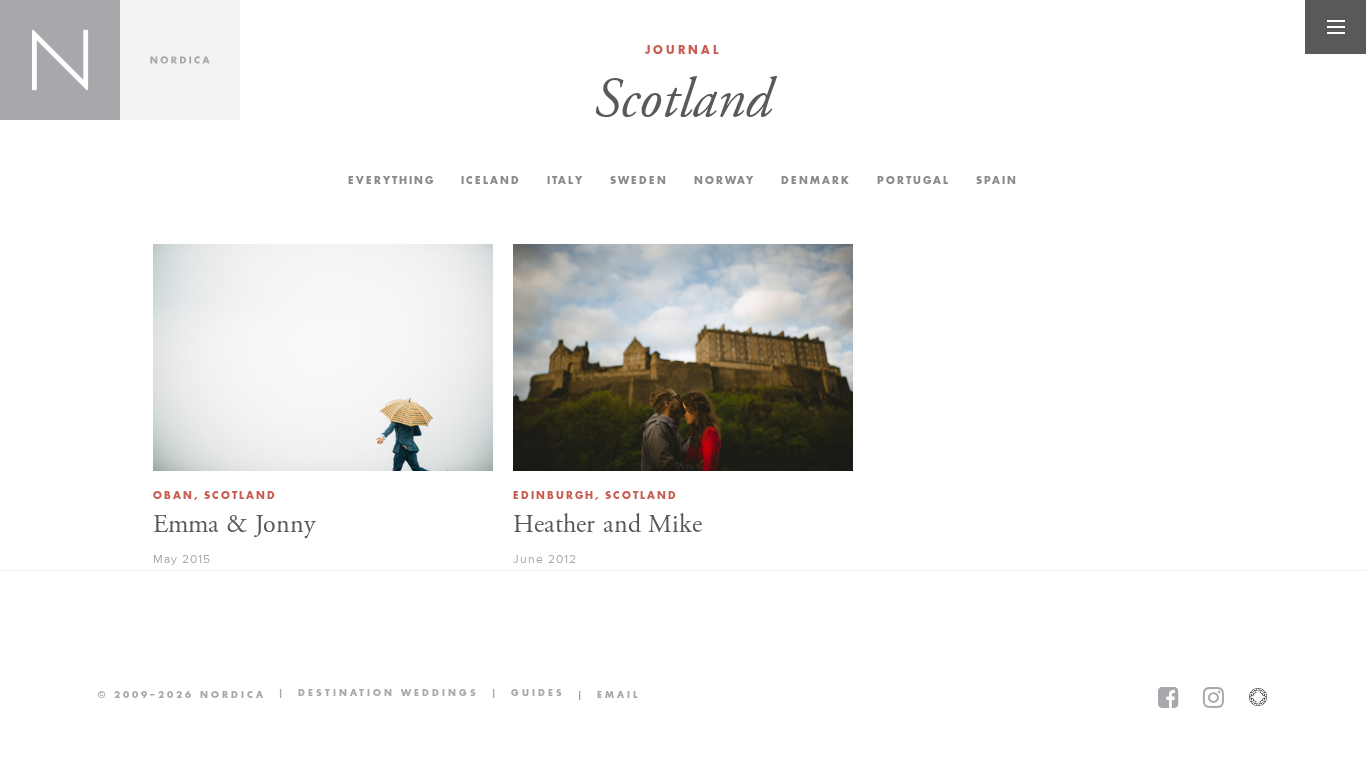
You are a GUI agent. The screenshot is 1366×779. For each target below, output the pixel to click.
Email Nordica (602, 695)
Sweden (639, 180)
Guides (522, 694)
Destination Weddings (372, 694)
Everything (391, 180)
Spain (997, 180)
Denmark (816, 180)
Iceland (491, 180)
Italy (565, 180)
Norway (724, 180)
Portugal (913, 180)
